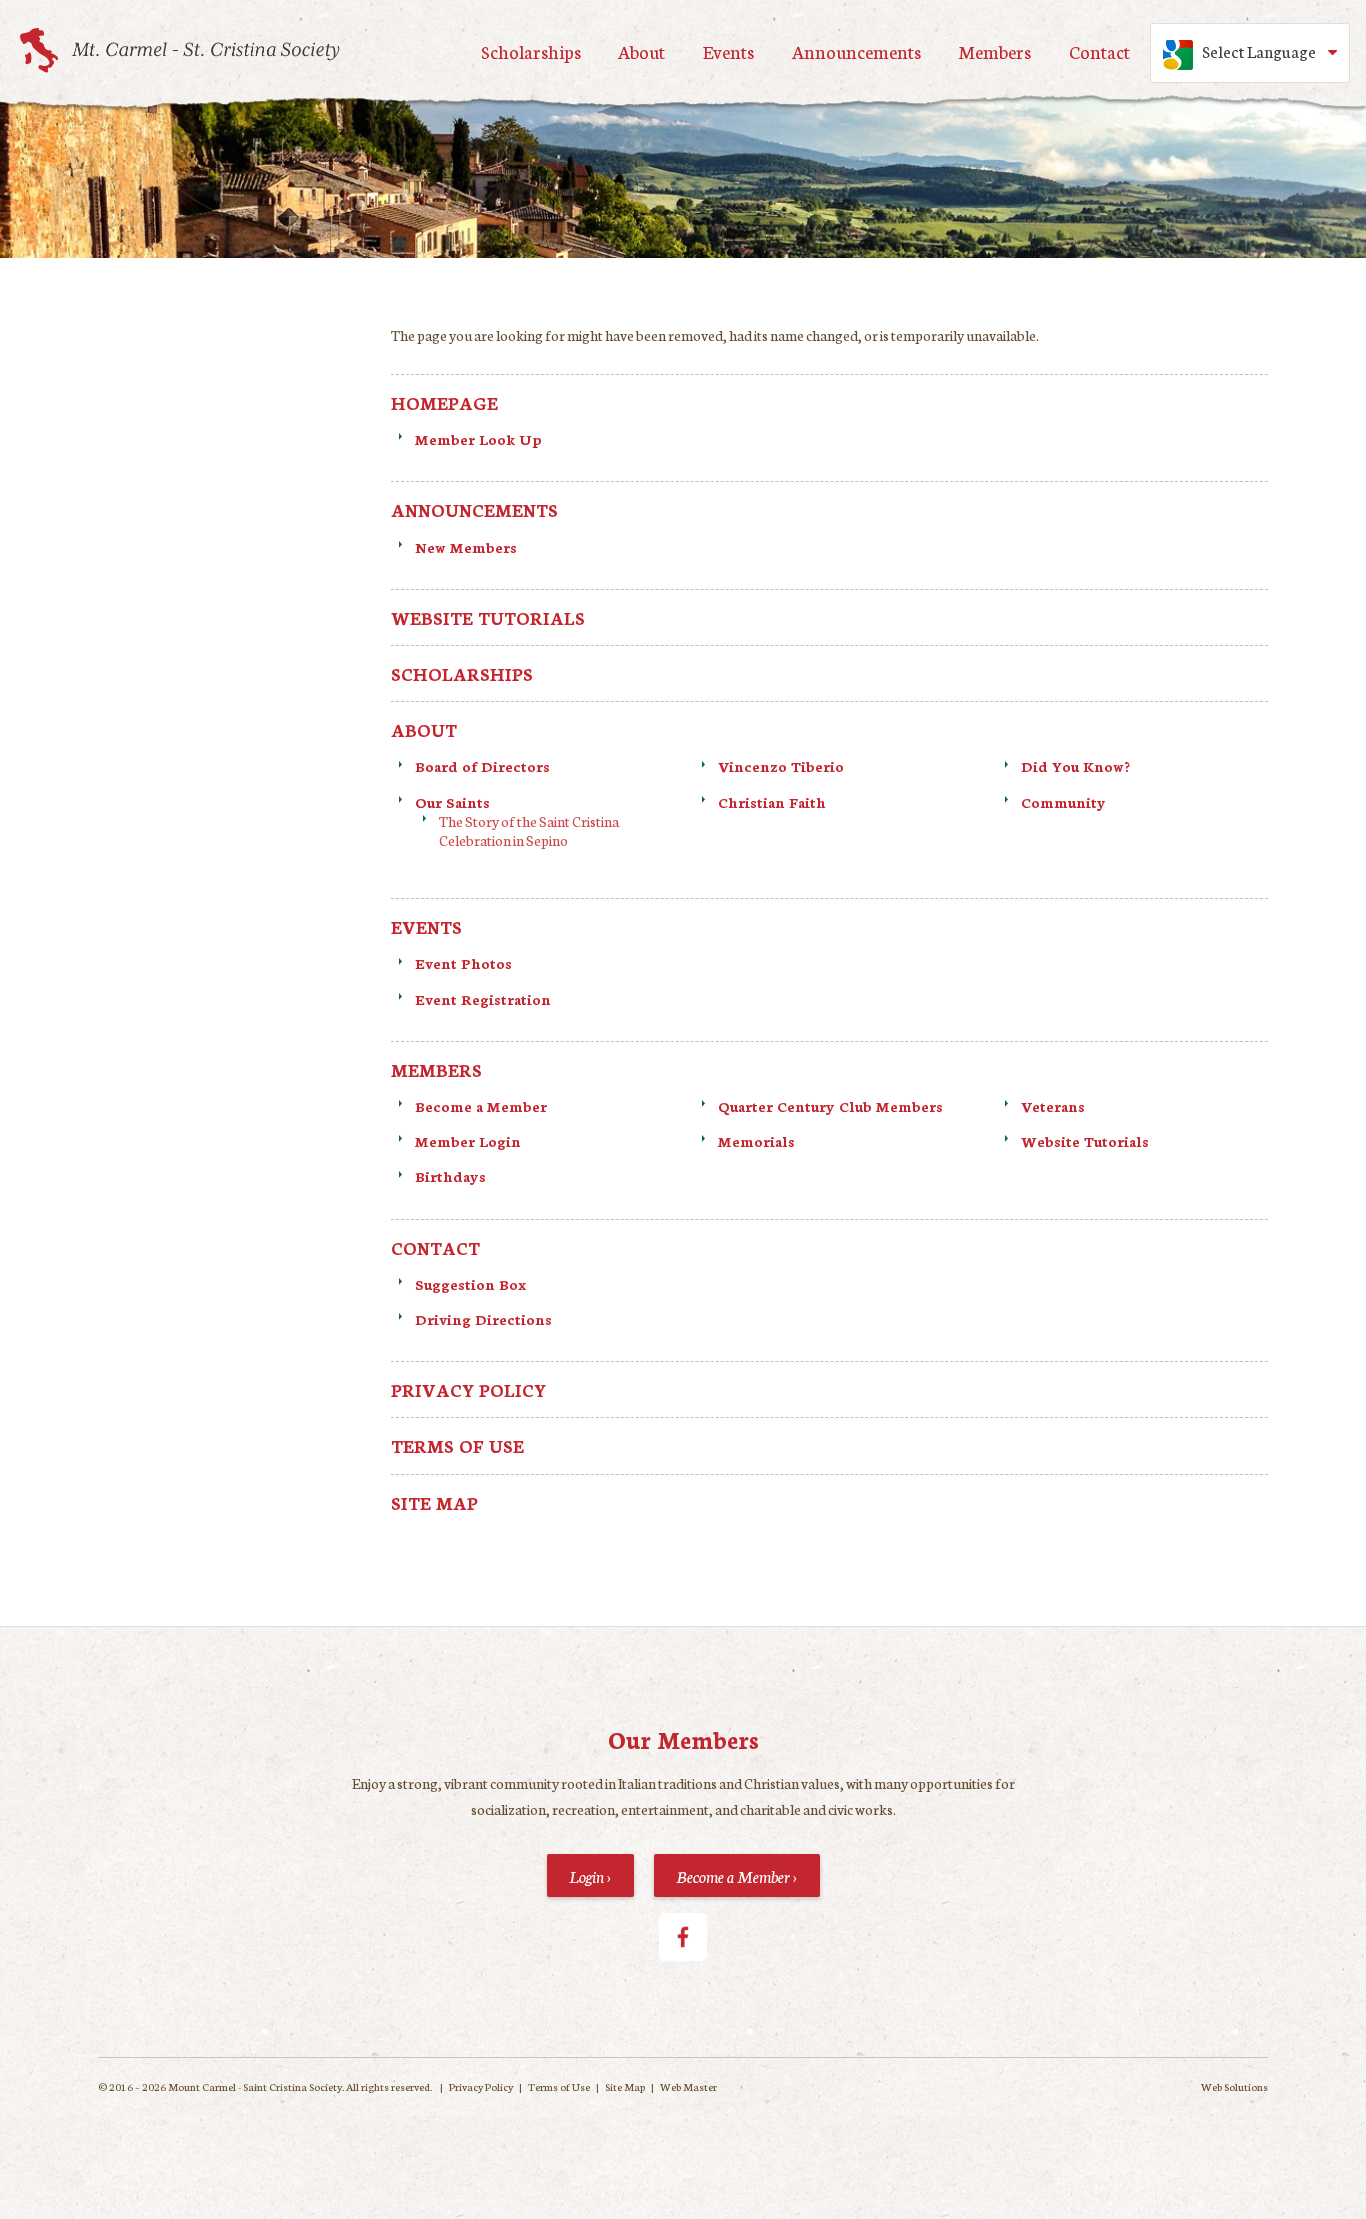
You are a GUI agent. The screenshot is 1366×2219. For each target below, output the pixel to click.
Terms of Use (457, 1445)
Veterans (1053, 1106)
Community (1063, 802)
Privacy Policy (468, 1389)
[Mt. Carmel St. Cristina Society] (180, 50)
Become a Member (481, 1106)
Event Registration (483, 999)
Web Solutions (1234, 2086)
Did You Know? (1075, 766)
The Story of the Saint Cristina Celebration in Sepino (529, 830)
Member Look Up (478, 439)
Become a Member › (736, 1875)
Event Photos (463, 963)
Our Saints (452, 802)
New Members (466, 547)
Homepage (444, 402)
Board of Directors (482, 766)
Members (995, 51)
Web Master (688, 2086)
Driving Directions (483, 1319)
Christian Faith (774, 802)
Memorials (756, 1141)
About (641, 51)
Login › (590, 1875)
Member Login (468, 1141)
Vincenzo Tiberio (781, 766)
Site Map (434, 1502)
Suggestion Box (470, 1284)
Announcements (856, 51)
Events (728, 51)
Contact (1099, 51)
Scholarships (531, 51)
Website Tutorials (488, 617)
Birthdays (450, 1176)
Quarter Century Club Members (830, 1106)
